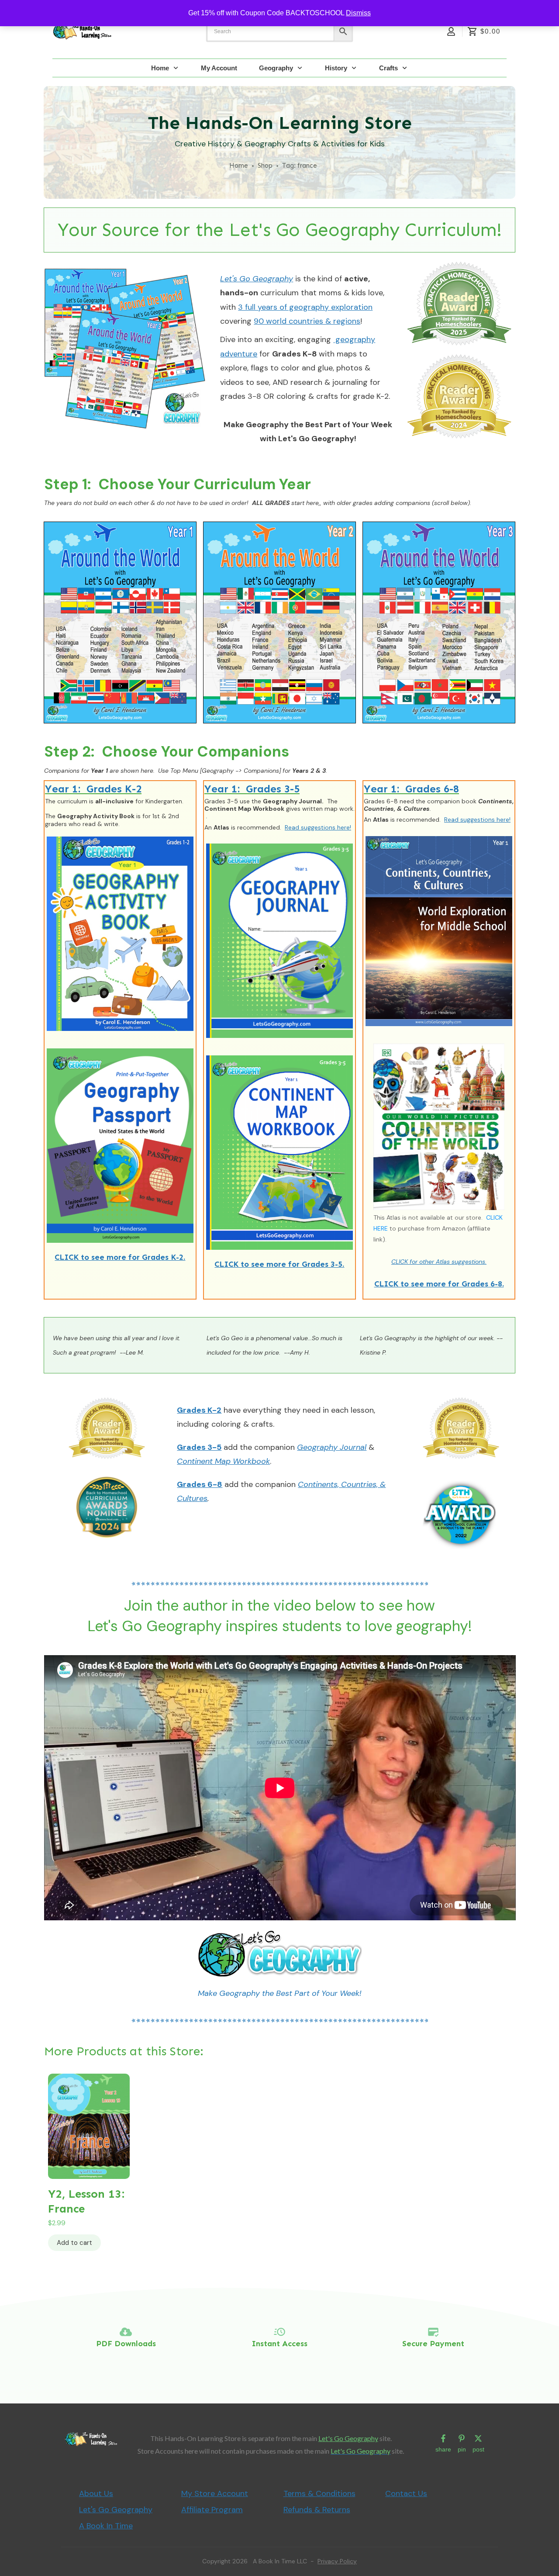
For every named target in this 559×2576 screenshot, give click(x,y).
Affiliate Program (212, 2510)
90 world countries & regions (307, 321)
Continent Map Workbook (223, 1461)
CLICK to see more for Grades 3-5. (279, 1264)
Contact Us (406, 2493)
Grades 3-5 (199, 1447)
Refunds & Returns (317, 2510)
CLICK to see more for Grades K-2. (120, 1257)
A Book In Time (106, 2526)
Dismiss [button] (358, 13)
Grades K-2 (199, 1410)
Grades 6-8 (200, 1484)
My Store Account (215, 2493)
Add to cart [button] (74, 2243)
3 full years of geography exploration (305, 307)
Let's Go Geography (348, 2438)
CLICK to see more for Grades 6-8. (439, 1284)
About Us (96, 2493)
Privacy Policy (337, 2561)
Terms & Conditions (319, 2493)
